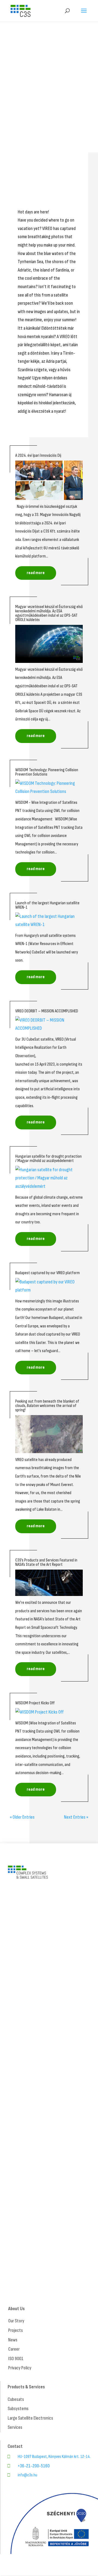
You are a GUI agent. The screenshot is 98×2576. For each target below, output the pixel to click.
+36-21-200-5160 (34, 2466)
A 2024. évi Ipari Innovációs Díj (38, 456)
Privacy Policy (20, 2368)
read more (36, 573)
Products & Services (26, 2387)
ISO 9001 (16, 2359)
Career (14, 2349)
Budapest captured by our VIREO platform (48, 1273)
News (13, 2340)
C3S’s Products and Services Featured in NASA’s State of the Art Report (46, 1562)
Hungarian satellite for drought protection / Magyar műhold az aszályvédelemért (48, 1159)
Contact (15, 2446)
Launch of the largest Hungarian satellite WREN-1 (47, 905)
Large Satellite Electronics (30, 2418)
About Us (16, 2309)
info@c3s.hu (27, 2475)
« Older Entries (22, 1817)
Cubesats (16, 2399)
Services (15, 2427)
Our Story (16, 2321)
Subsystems (18, 2409)
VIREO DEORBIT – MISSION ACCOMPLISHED (47, 1011)
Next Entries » (76, 1817)
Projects (16, 2330)
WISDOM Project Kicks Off (35, 1703)
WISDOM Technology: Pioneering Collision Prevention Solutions (47, 772)
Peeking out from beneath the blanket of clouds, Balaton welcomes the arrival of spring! (47, 1406)
